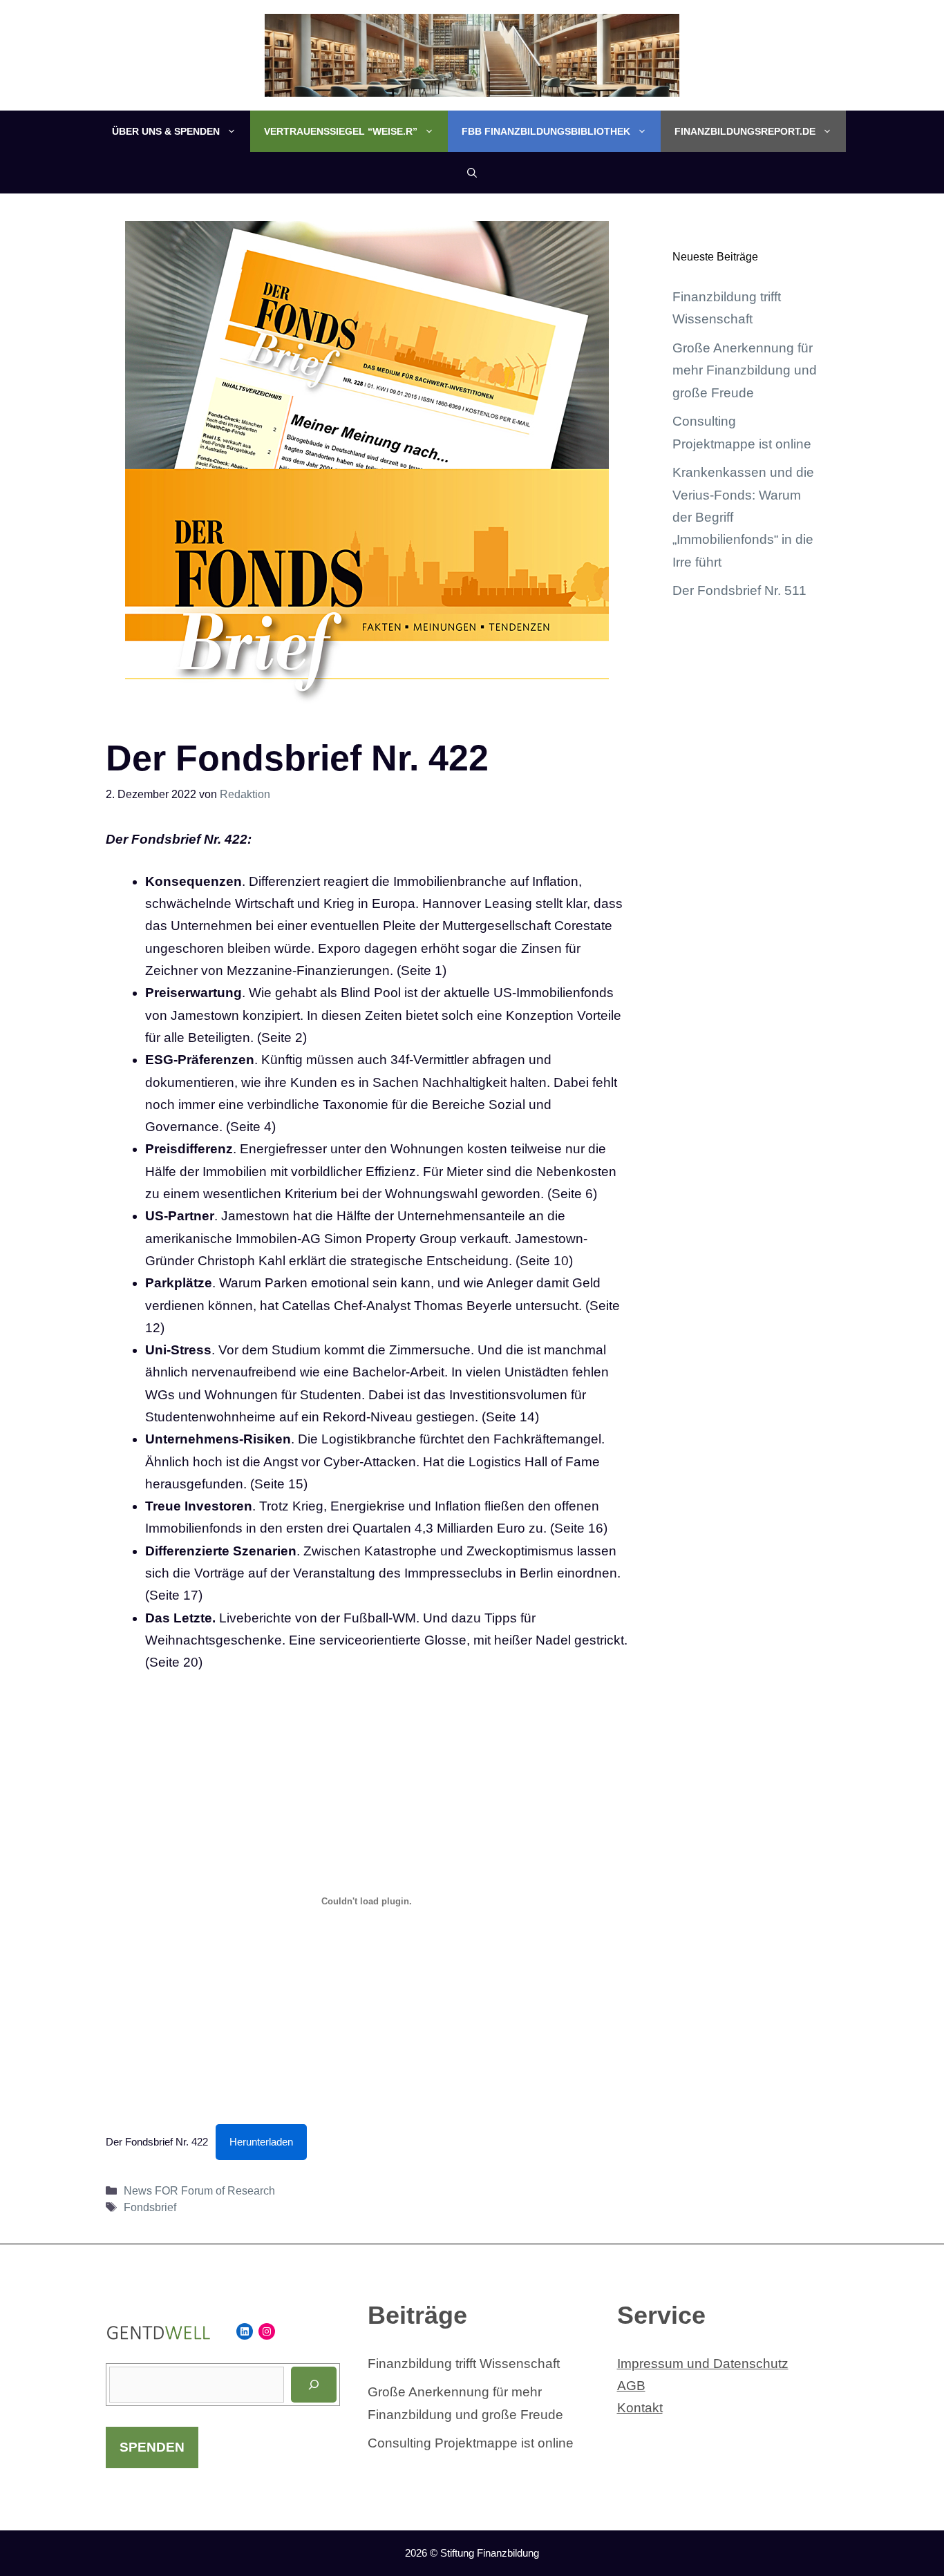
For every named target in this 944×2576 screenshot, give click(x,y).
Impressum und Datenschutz (703, 2364)
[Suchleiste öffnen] (472, 173)
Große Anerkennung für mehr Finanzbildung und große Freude (745, 370)
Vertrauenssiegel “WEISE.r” (341, 131)
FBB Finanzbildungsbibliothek (546, 131)
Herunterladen (261, 2142)
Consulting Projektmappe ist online (471, 2443)
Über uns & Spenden (166, 131)
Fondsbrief (150, 2207)
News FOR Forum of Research (199, 2190)
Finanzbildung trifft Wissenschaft (464, 2364)
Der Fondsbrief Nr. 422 (157, 2142)
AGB (631, 2386)
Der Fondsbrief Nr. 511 (739, 590)
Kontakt (640, 2408)
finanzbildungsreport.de (745, 131)
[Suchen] (314, 2385)
